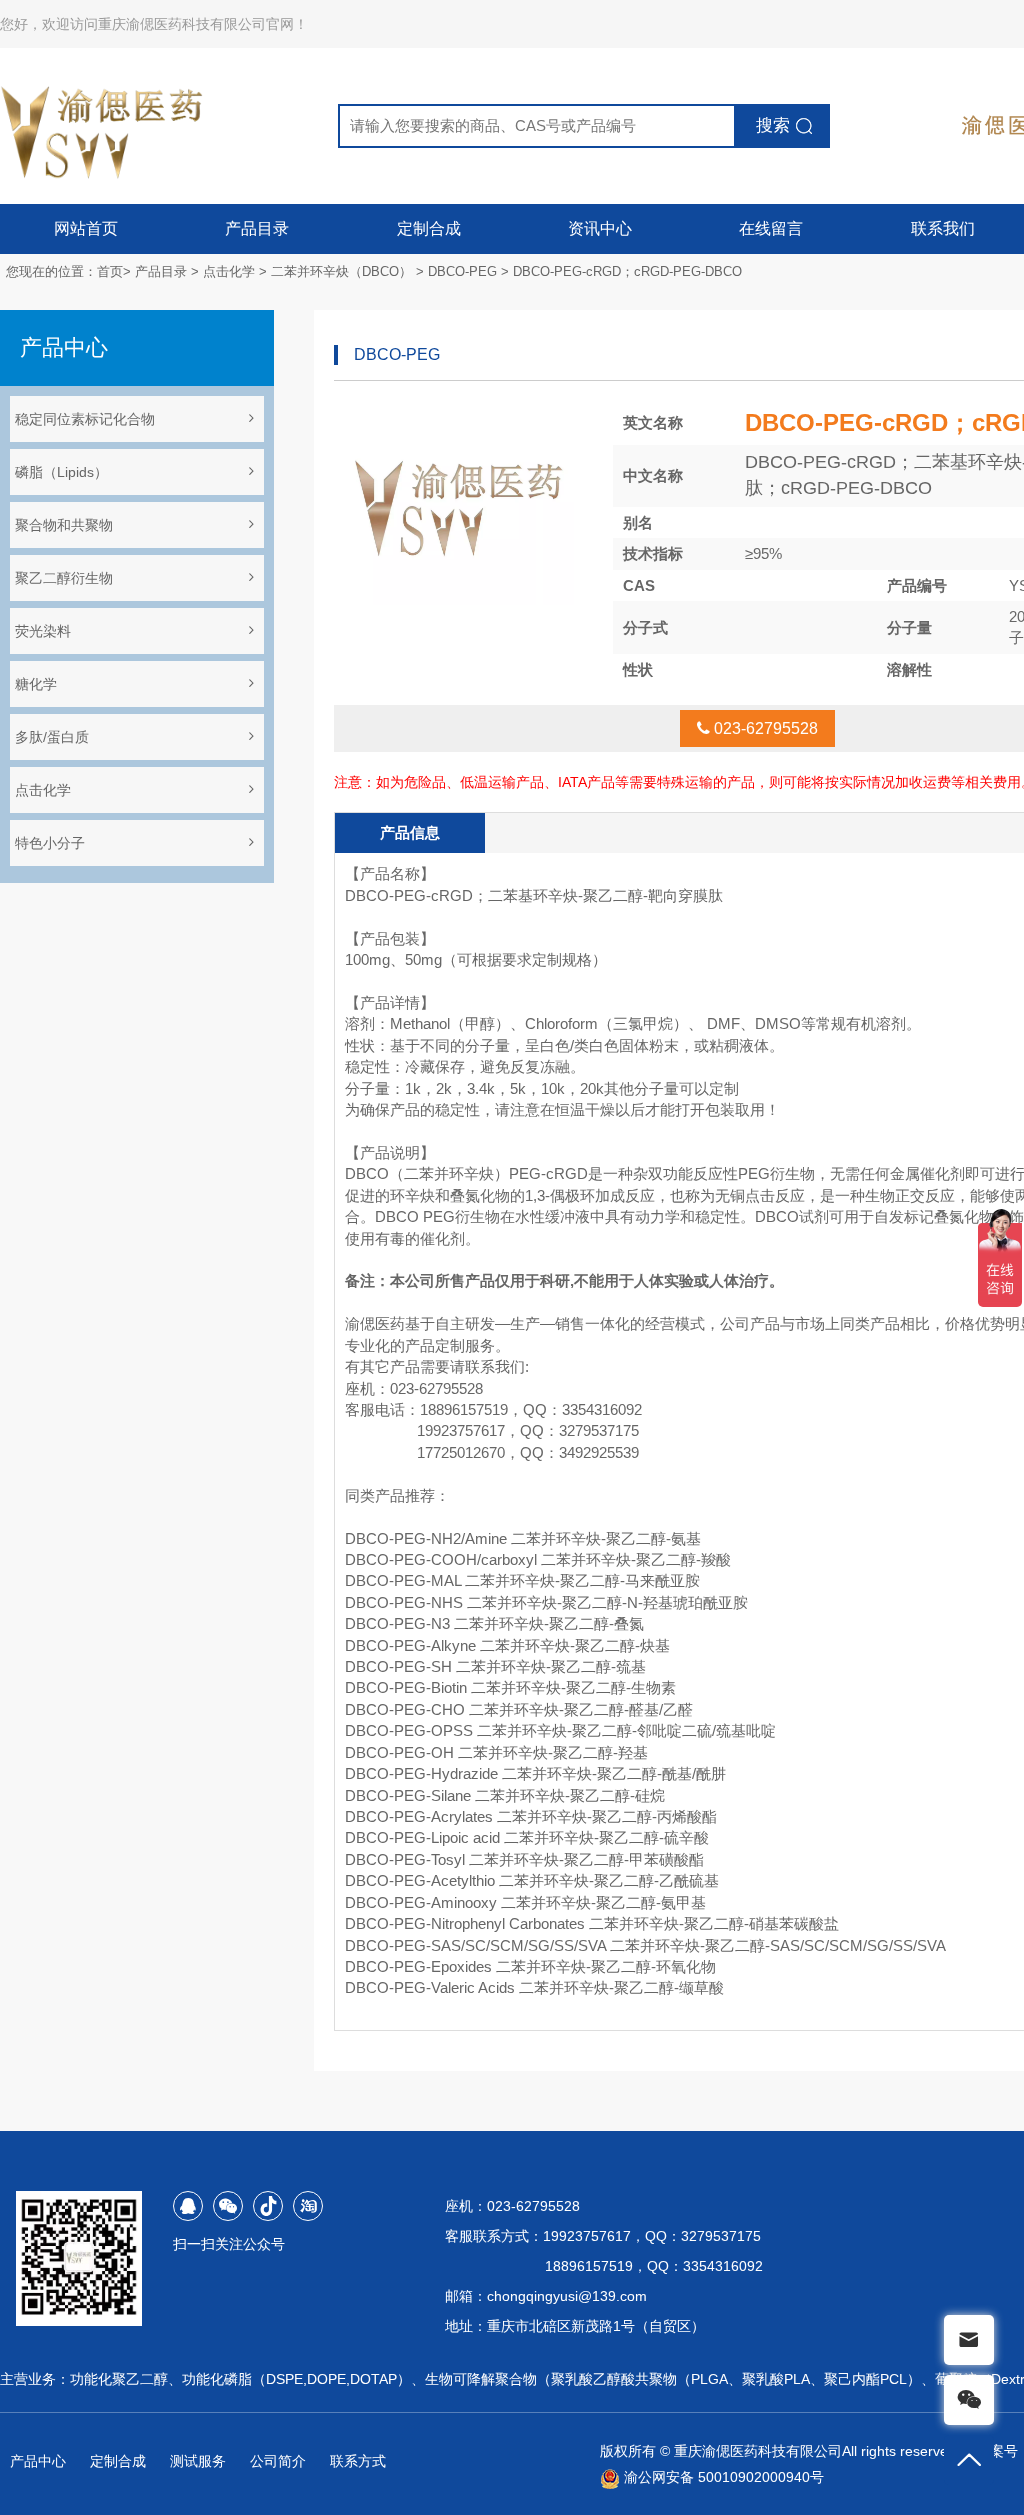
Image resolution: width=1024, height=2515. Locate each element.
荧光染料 (43, 631)
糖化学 (36, 684)
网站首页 (86, 228)
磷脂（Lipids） (61, 472)
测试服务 (198, 2461)
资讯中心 (600, 228)
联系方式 (358, 2461)
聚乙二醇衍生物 (64, 578)
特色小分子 (50, 843)
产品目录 (257, 228)
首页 (110, 271)
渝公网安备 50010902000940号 (722, 2477)
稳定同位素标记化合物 (85, 419)
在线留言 (771, 228)
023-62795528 (764, 728)
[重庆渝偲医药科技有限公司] (104, 126)
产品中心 (38, 2461)
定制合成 (429, 228)
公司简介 (278, 2461)
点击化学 (229, 271)
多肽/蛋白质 (52, 737)
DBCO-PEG (462, 271)
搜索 (773, 125)
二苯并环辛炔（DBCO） (341, 271)
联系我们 (943, 228)
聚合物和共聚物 (64, 525)
